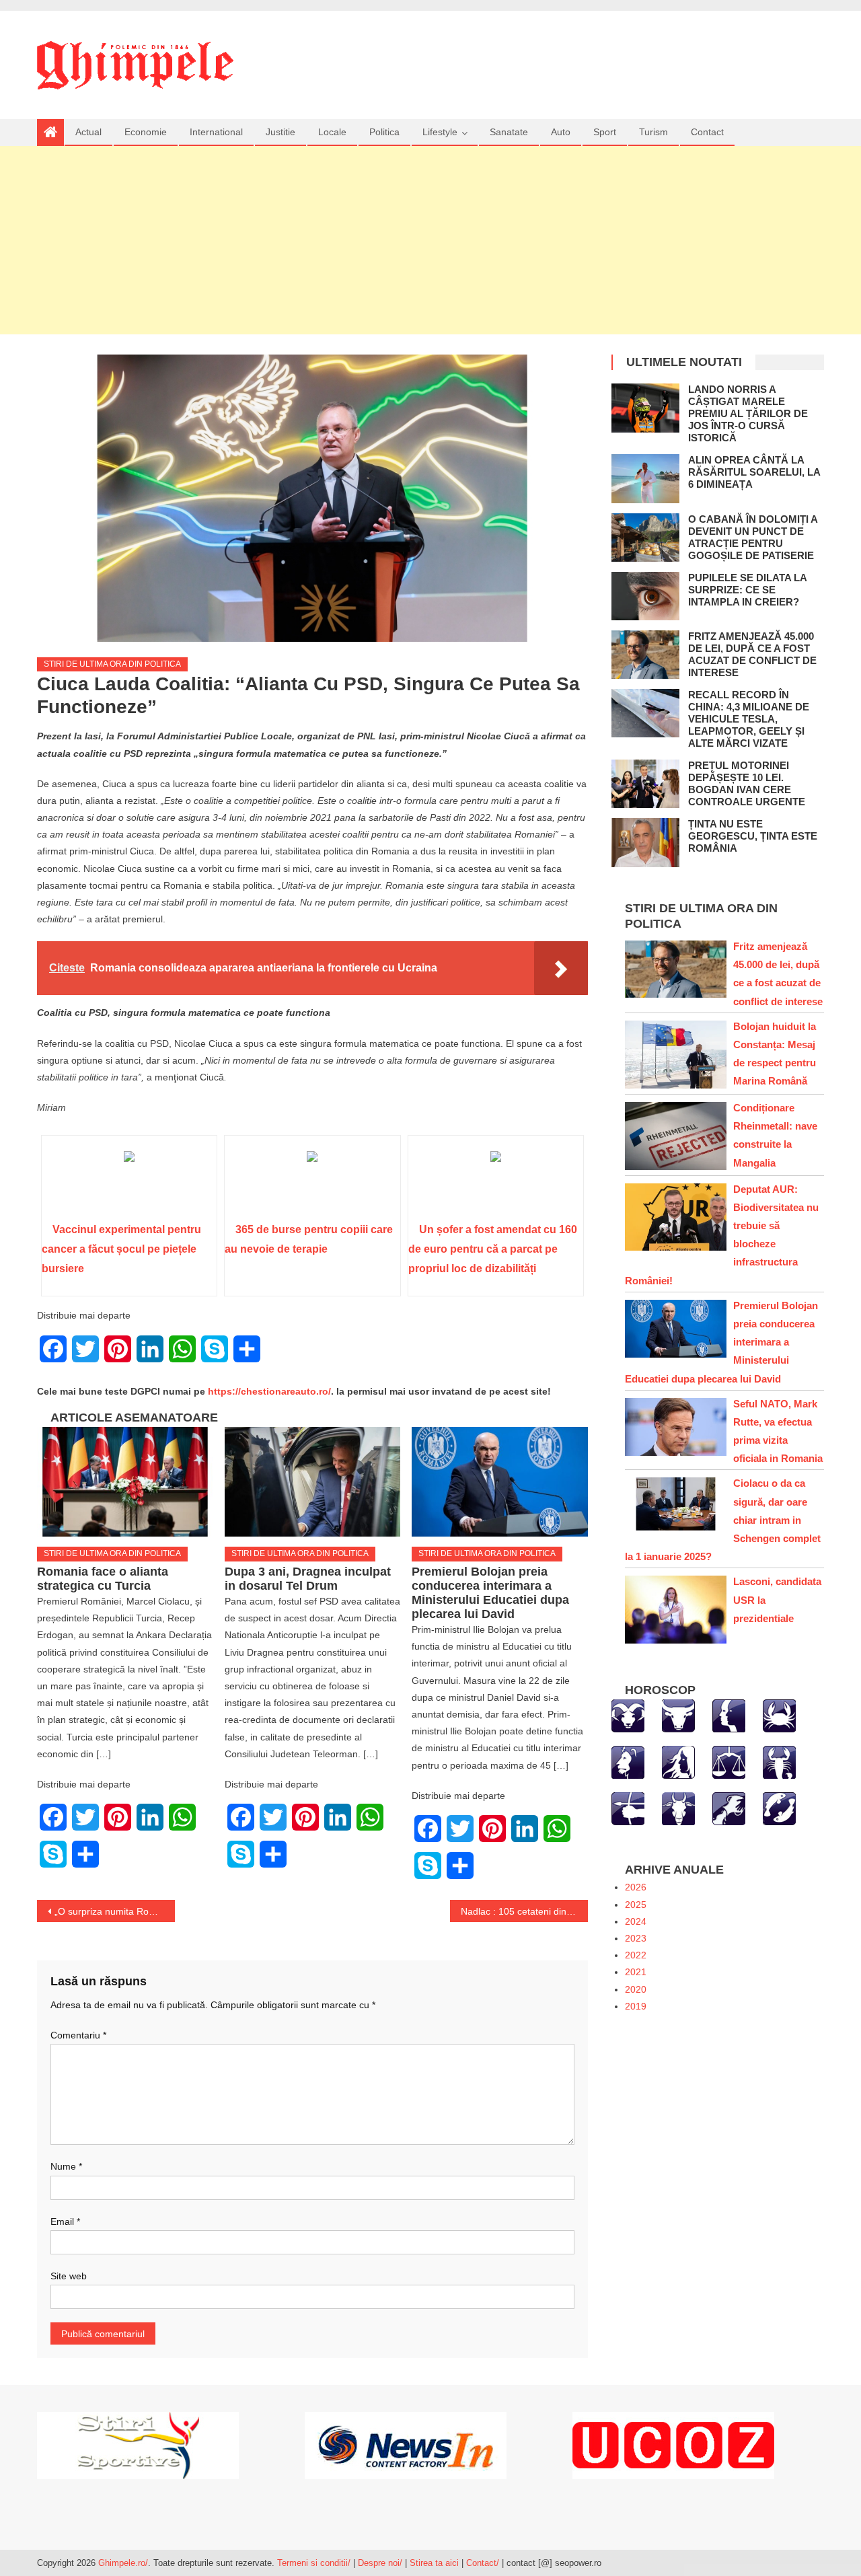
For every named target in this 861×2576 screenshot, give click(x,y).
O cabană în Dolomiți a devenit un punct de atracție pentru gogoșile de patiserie (753, 537)
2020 (636, 1989)
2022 (636, 1955)
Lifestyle (440, 132)
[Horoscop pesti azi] (779, 1808)
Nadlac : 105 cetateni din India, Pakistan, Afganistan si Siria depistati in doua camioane (524, 1911)
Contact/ (483, 2563)
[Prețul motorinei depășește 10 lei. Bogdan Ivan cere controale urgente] (645, 784)
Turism (653, 132)
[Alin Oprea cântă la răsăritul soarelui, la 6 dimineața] (645, 478)
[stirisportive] (138, 2445)
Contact (707, 132)
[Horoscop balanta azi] (729, 1761)
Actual (88, 132)
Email (65, 2221)
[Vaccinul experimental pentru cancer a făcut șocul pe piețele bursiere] (129, 1183)
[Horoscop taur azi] (678, 1715)
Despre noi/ (380, 2563)
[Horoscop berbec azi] (628, 1715)
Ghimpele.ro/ (123, 2563)
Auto (561, 132)
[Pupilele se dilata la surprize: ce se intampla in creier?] (645, 596)
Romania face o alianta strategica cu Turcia (103, 1579)
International (216, 132)
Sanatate (509, 132)
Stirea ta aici (436, 2563)
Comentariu (78, 2035)
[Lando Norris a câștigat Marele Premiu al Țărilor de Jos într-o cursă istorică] (645, 408)
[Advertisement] (430, 240)
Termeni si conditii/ (314, 2563)
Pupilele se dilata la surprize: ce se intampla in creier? (747, 590)
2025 (636, 1905)
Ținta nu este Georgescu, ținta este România (753, 836)
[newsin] (406, 2445)
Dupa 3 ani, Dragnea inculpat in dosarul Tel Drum (308, 1579)
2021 (636, 1972)
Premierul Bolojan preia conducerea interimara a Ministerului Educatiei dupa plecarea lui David (490, 1593)
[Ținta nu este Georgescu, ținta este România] (645, 842)
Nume (66, 2166)
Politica (384, 132)
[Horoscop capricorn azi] (678, 1808)
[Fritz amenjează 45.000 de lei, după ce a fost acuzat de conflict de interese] (645, 655)
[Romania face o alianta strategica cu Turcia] (125, 1482)
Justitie (280, 132)
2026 (636, 1887)
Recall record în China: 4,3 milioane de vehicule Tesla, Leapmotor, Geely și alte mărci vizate (749, 719)
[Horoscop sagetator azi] (628, 1808)
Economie (146, 132)
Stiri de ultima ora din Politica (112, 664)
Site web (69, 2276)
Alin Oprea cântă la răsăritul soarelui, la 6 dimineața (754, 472)
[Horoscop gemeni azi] (729, 1715)
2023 (636, 1938)
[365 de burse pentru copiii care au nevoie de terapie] (312, 1183)
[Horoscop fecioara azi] (678, 1761)
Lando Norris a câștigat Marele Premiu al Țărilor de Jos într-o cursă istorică (748, 413)
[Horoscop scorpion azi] (779, 1761)
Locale (332, 132)
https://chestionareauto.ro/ (269, 1391)
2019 (636, 2006)
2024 (636, 1921)
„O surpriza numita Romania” (115, 1911)
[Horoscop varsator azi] (729, 1808)
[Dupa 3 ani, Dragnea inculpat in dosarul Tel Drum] (313, 1482)
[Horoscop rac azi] (779, 1715)
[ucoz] (673, 2445)
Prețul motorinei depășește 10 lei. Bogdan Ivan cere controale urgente (747, 783)
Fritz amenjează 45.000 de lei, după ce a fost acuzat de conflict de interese (752, 654)
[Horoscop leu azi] (628, 1761)
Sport (605, 132)
